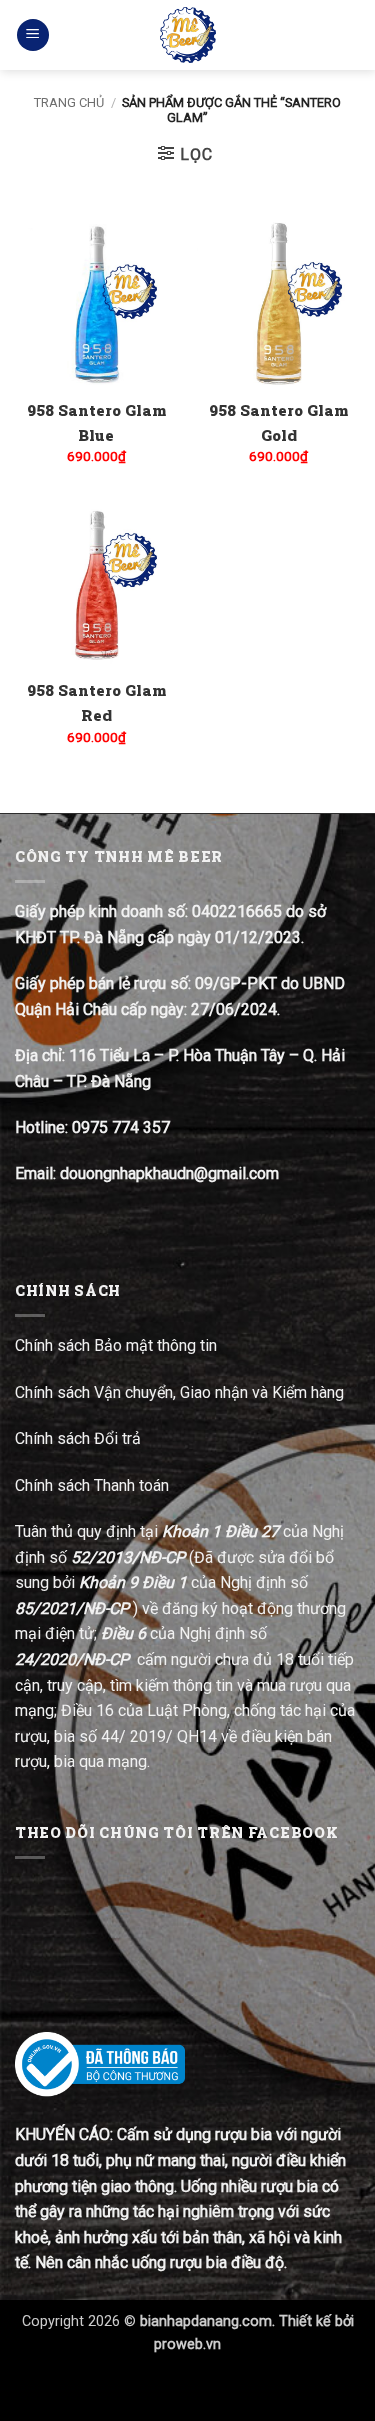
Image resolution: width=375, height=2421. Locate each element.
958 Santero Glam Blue (96, 422)
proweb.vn (187, 2344)
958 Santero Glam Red (96, 702)
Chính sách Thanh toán (92, 1485)
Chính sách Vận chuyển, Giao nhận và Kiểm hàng (179, 1392)
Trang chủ (69, 102)
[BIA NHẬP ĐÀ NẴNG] (187, 35)
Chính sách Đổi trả (80, 1438)
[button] (33, 35)
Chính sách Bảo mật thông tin (116, 1345)
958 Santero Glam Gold (278, 422)
